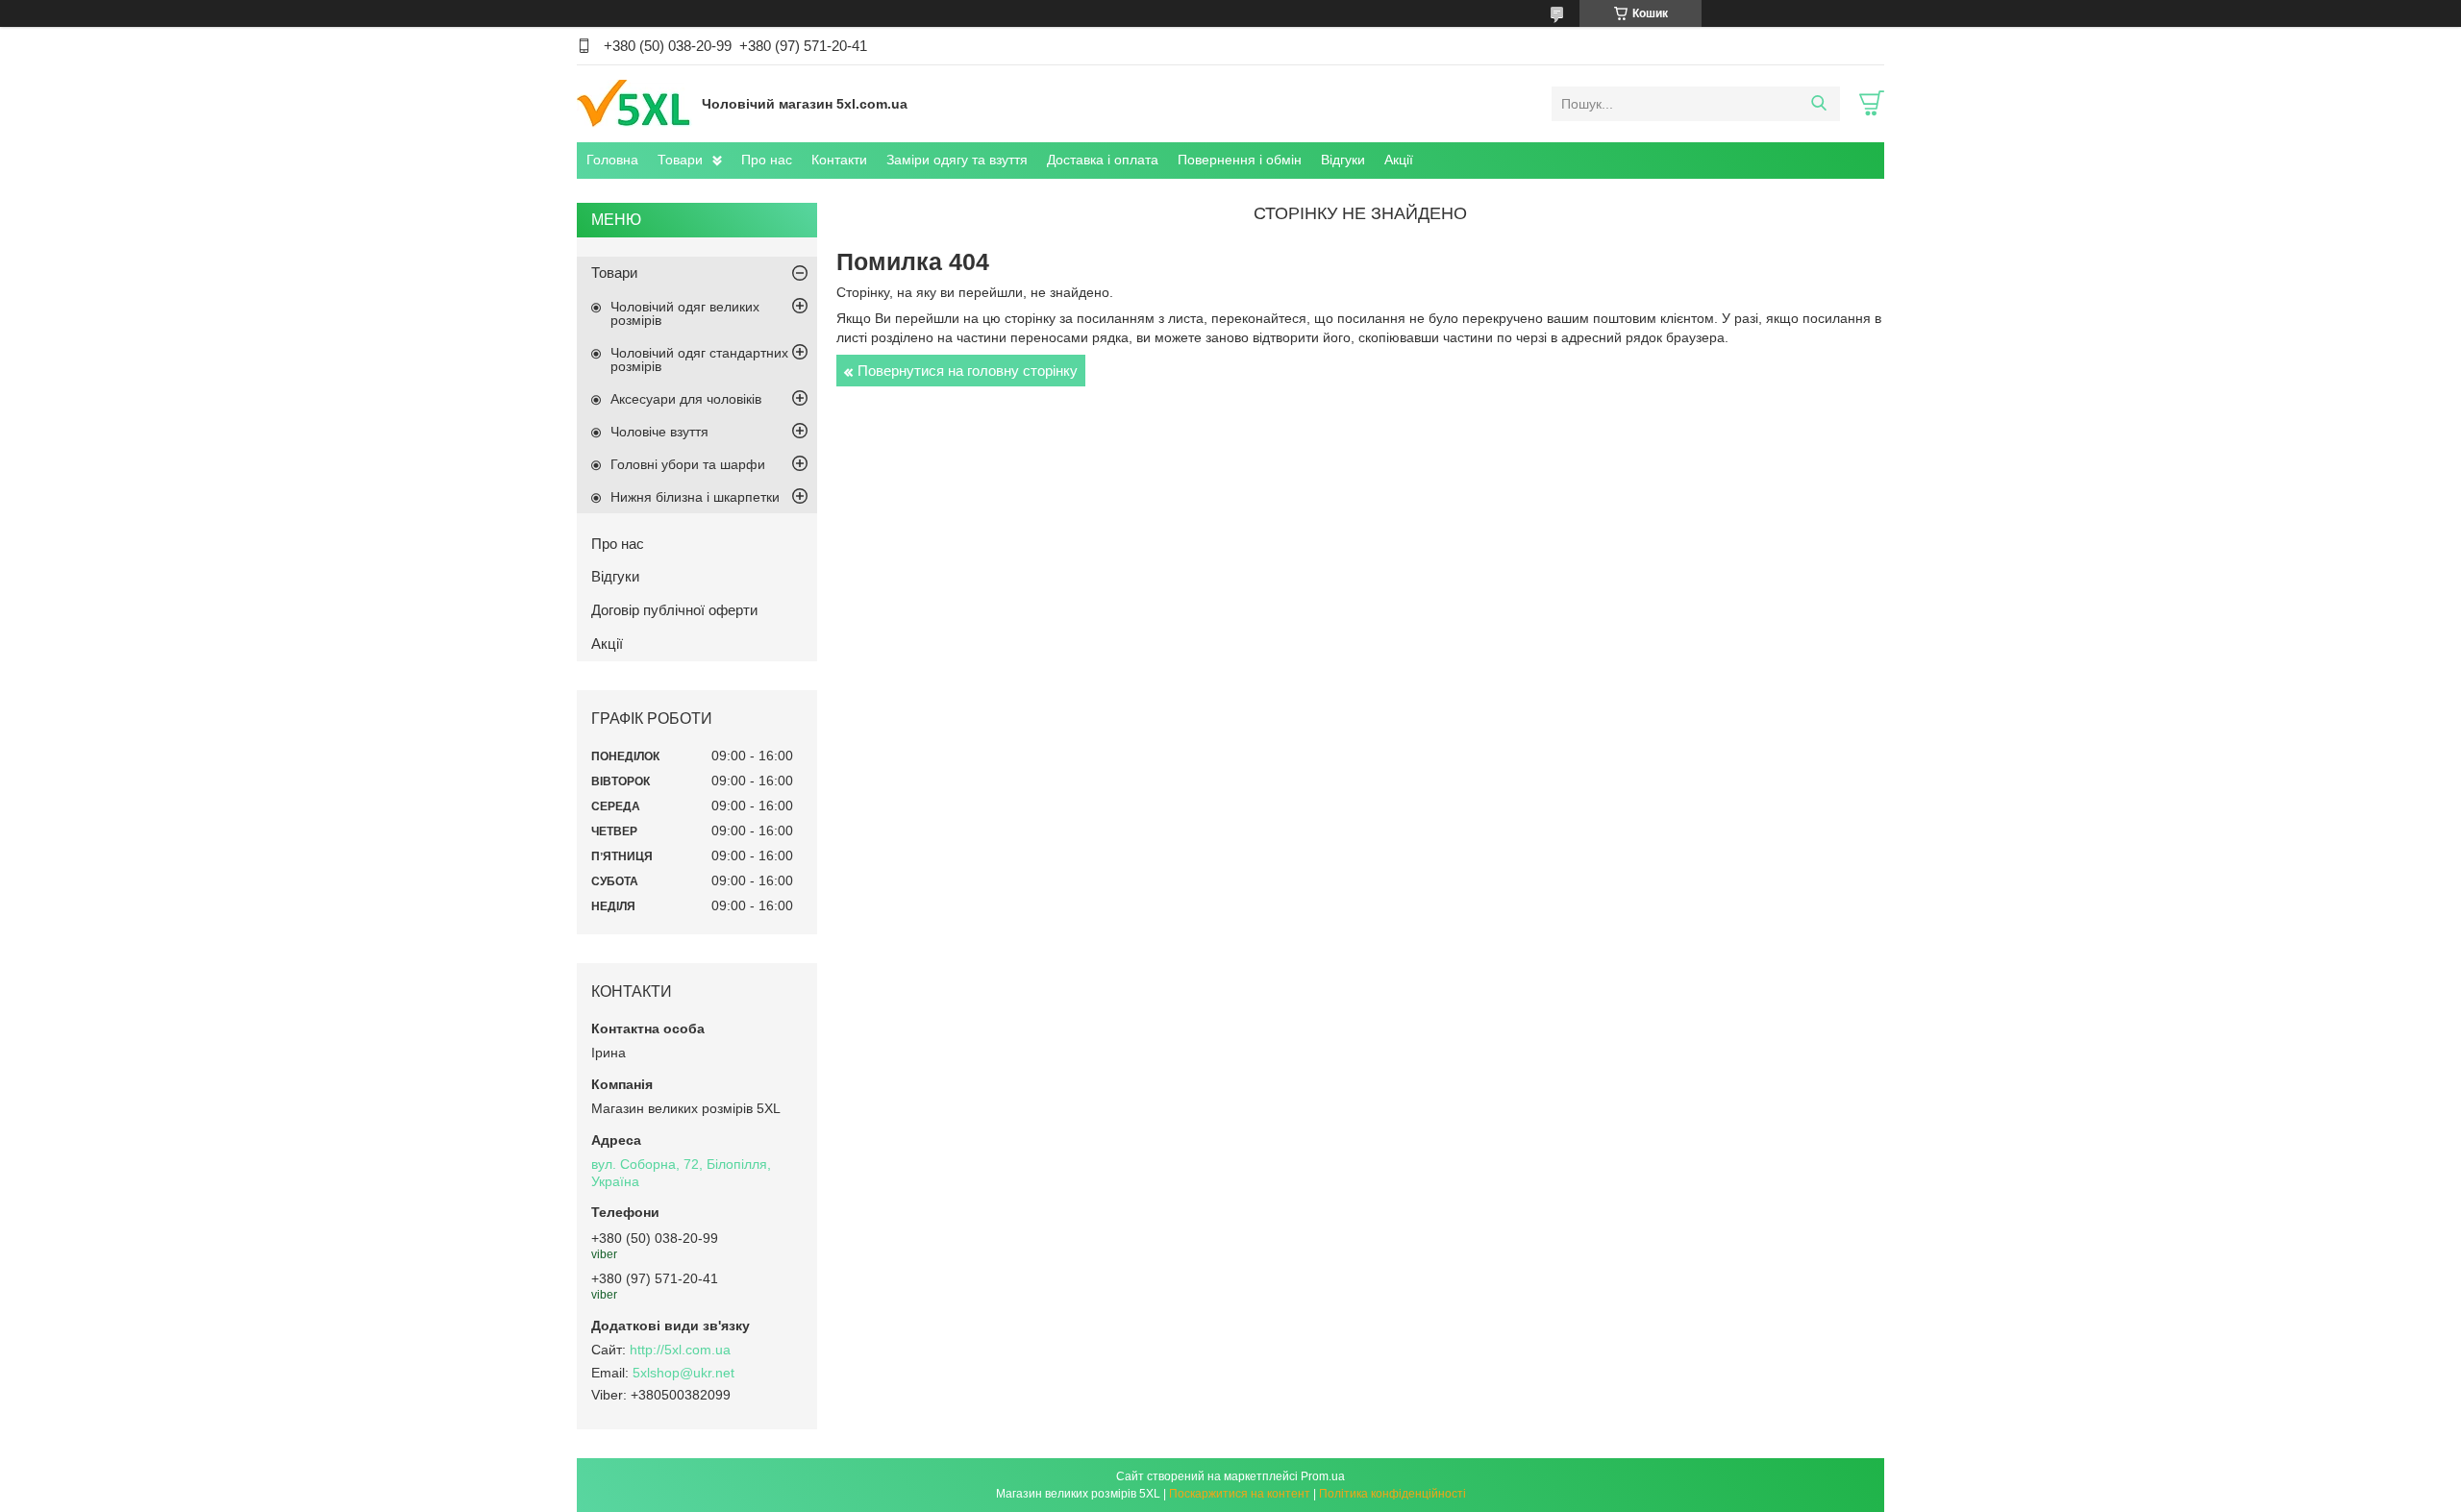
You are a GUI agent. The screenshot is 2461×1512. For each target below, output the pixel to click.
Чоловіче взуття (659, 432)
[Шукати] (1818, 104)
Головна (612, 160)
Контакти (839, 160)
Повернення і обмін (1240, 160)
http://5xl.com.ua (680, 1350)
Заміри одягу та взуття (957, 160)
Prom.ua (1323, 1476)
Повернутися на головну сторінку (968, 371)
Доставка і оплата (1103, 160)
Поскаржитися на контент (1240, 1494)
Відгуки (1343, 160)
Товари (680, 160)
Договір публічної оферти (674, 610)
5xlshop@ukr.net (684, 1373)
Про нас (767, 160)
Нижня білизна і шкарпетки (695, 497)
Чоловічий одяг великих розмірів (685, 313)
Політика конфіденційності (1392, 1494)
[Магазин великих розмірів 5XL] (634, 103)
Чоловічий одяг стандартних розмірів (699, 359)
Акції (1399, 160)
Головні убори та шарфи (688, 464)
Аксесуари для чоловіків (686, 399)
